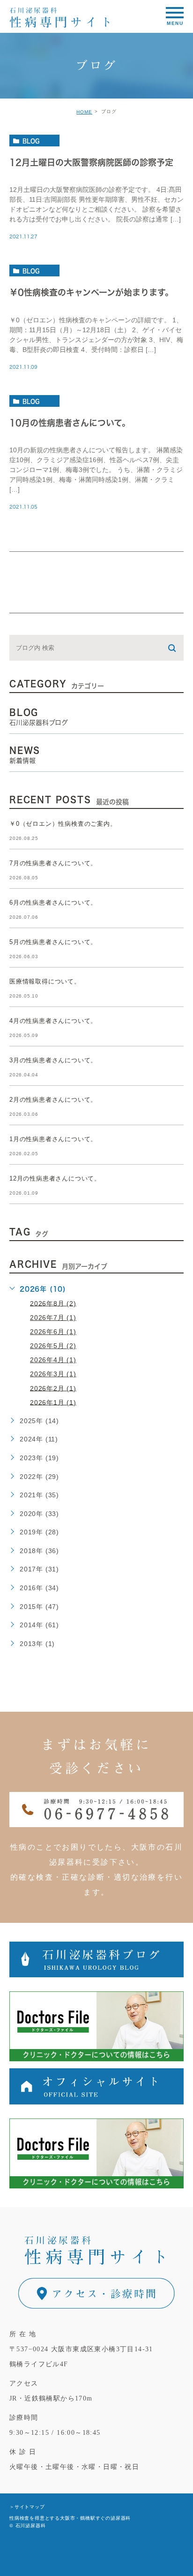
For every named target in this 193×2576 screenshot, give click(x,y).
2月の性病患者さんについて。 (53, 1100)
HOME (84, 112)
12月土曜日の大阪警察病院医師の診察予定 (91, 162)
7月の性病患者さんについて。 (53, 864)
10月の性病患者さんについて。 (70, 423)
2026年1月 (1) (53, 1402)
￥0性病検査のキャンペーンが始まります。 (91, 293)
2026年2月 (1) (53, 1388)
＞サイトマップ (27, 2507)
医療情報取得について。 (45, 982)
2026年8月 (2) (53, 1303)
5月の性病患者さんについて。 (53, 942)
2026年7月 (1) (53, 1318)
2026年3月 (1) (53, 1374)
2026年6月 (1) (53, 1332)
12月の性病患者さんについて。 (55, 1179)
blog (31, 141)
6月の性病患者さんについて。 (53, 903)
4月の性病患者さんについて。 (53, 1021)
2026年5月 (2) (53, 1346)
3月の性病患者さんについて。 (53, 1061)
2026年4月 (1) (53, 1360)
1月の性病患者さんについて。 (53, 1139)
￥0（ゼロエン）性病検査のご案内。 (63, 824)
